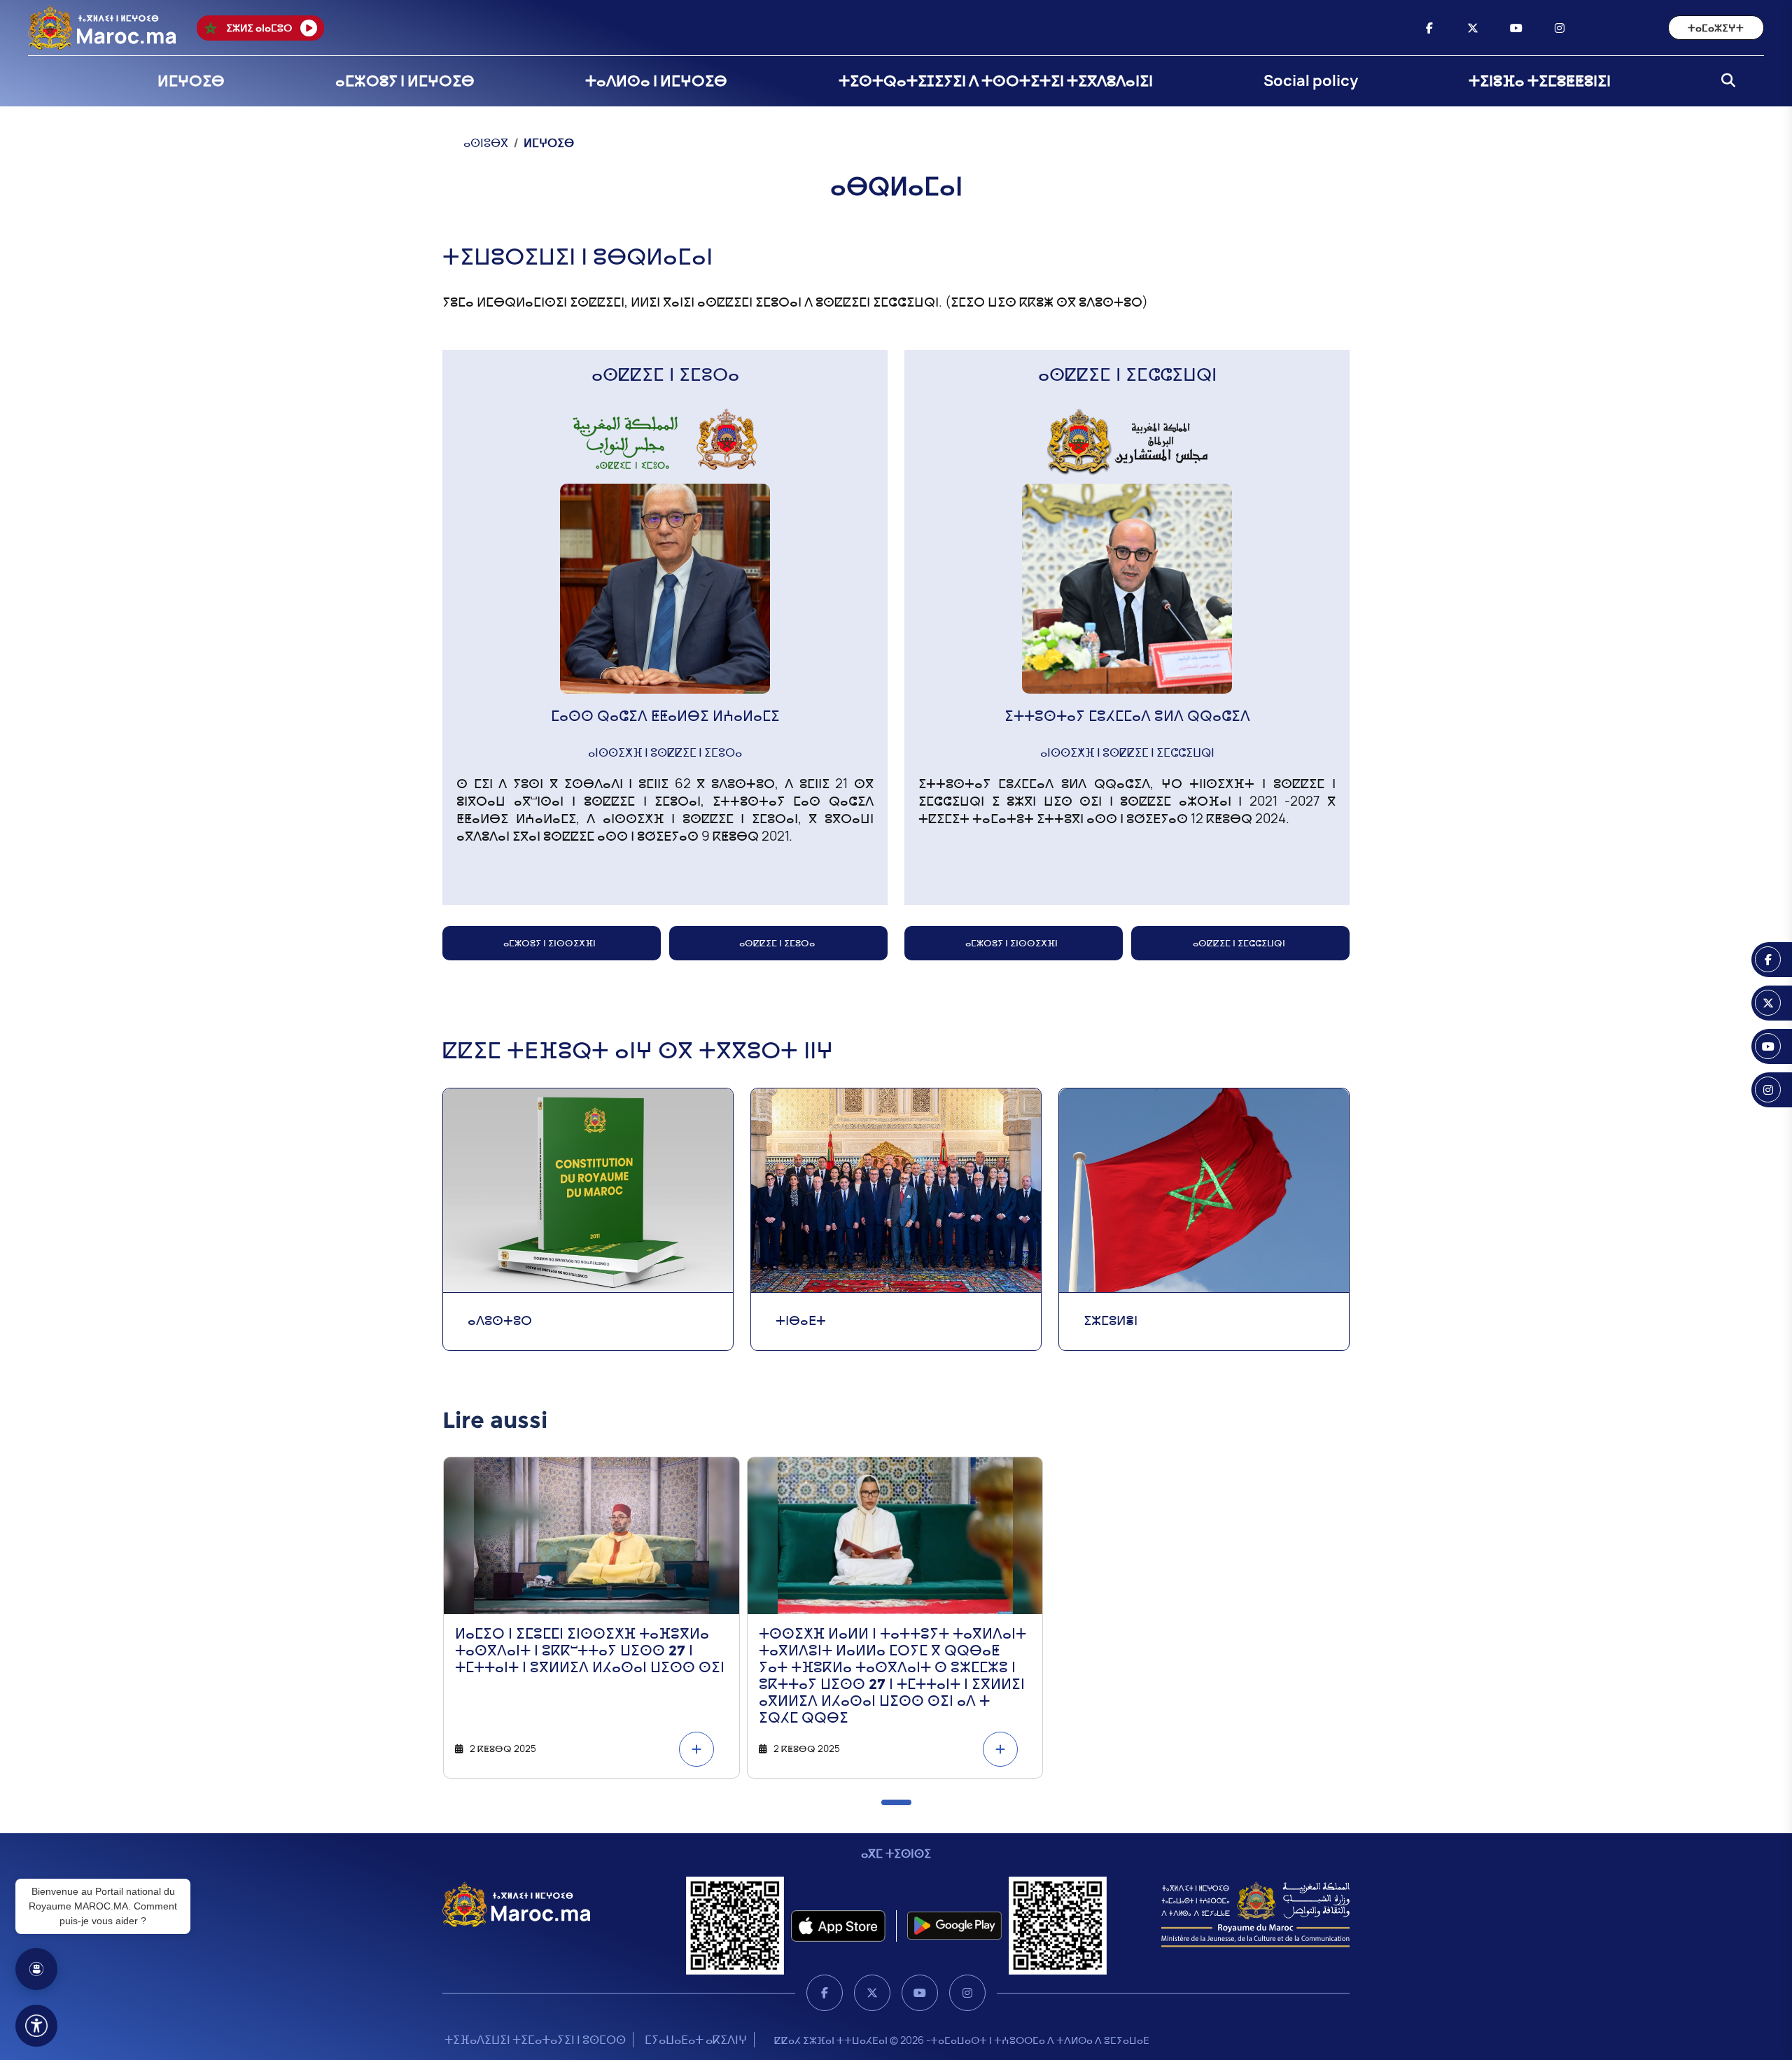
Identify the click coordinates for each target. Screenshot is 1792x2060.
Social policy (1311, 81)
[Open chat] (36, 1969)
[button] (896, 1802)
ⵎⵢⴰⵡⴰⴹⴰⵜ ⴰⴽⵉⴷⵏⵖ (696, 2040)
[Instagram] (967, 1993)
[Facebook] (825, 1993)
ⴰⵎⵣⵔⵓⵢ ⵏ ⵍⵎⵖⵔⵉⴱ (405, 81)
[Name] (36, 2026)
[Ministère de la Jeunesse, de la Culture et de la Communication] (1255, 1914)
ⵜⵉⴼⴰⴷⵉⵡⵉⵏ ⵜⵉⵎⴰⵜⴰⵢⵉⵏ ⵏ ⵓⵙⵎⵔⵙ (535, 2040)
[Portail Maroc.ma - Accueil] (516, 1904)
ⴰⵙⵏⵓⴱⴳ (486, 143)
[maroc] (1429, 28)
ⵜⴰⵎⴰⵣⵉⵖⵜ (1716, 28)
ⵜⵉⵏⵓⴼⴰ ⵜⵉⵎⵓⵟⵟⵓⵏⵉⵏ (1540, 81)
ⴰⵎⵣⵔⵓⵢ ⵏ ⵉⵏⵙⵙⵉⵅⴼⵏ (549, 943)
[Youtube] (920, 1993)
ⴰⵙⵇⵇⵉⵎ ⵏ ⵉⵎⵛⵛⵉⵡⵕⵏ (1239, 943)
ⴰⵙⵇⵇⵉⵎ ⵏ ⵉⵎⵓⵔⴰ (777, 943)
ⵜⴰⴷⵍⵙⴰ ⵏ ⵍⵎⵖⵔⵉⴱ (656, 81)
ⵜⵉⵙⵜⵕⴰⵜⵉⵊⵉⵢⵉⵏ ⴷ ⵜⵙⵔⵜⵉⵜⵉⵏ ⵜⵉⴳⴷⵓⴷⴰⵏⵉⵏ (996, 81)
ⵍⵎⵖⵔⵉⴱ (191, 81)
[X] (872, 1993)
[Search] (1724, 81)
